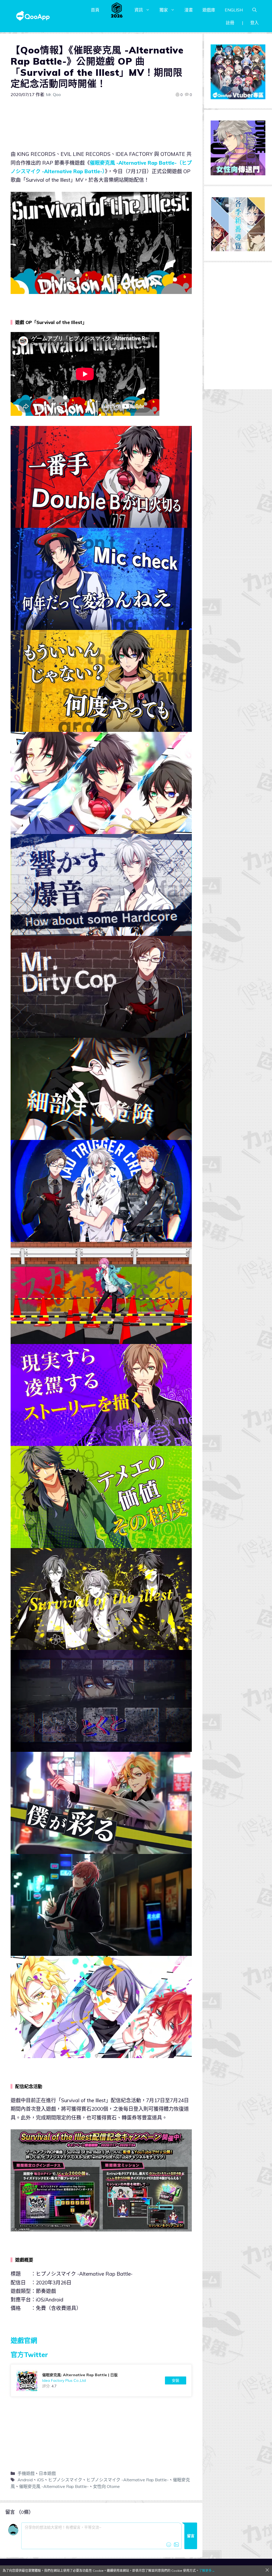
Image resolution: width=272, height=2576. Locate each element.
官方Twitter (29, 2355)
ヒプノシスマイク (65, 2480)
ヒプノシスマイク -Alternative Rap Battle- (127, 2480)
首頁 (95, 10)
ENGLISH (234, 10)
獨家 (164, 10)
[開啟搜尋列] (254, 10)
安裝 (176, 2380)
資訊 (139, 10)
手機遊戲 (26, 2473)
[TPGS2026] (117, 10)
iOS (40, 2480)
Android (25, 2480)
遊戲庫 (209, 10)
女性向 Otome (106, 2486)
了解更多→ (207, 2571)
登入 (254, 23)
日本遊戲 (47, 2473)
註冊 (230, 23)
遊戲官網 (24, 2340)
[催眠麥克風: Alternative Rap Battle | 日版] (101, 2380)
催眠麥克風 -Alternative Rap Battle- (54, 2486)
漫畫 (189, 10)
